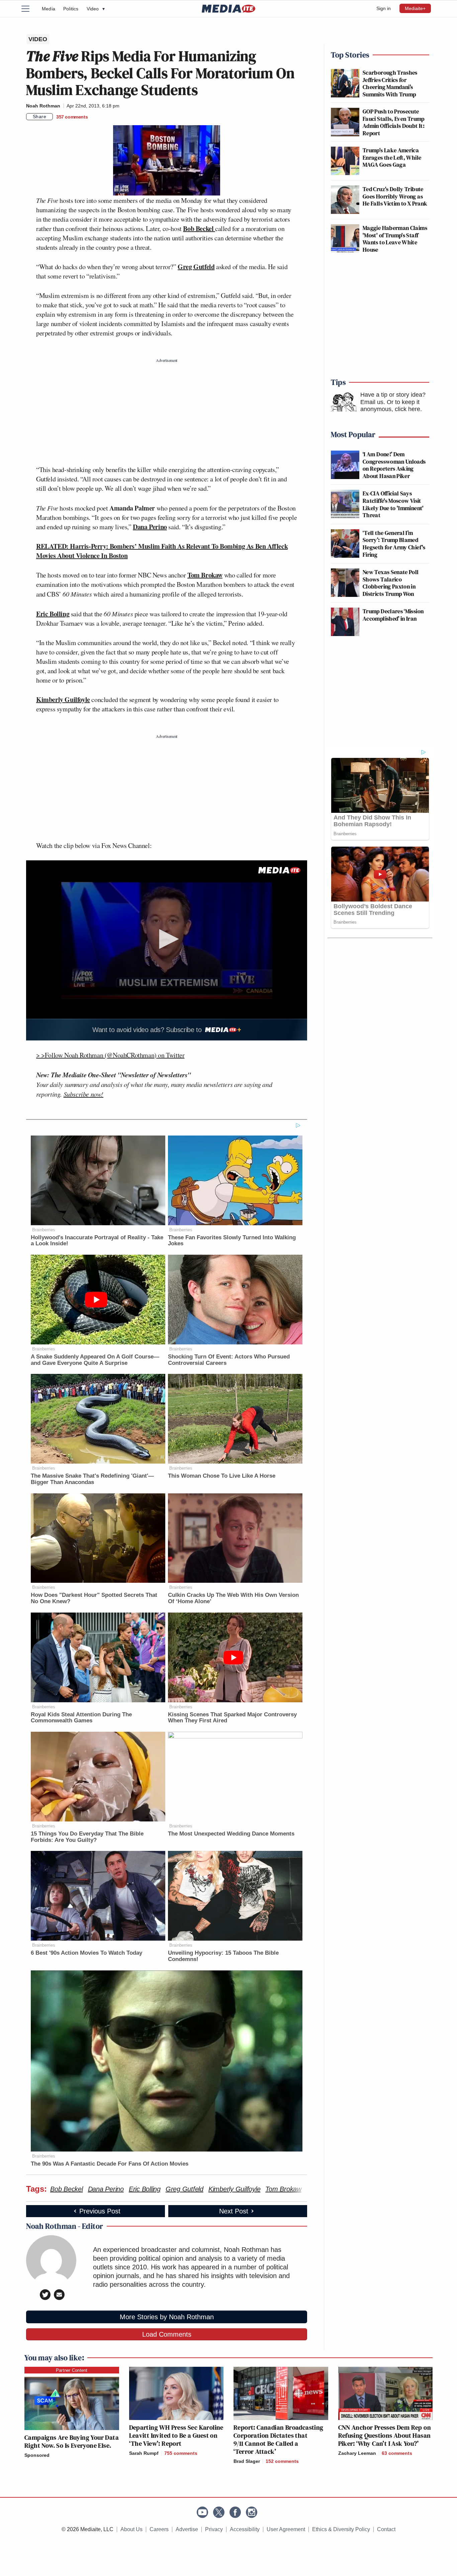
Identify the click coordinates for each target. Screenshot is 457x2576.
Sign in (384, 8)
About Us (131, 2529)
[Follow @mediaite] (219, 2512)
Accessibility (245, 2529)
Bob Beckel (199, 228)
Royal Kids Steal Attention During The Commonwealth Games (81, 1718)
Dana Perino (150, 527)
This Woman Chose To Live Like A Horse (222, 1476)
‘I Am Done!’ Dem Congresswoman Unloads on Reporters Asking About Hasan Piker (394, 465)
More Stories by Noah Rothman (167, 2317)
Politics (71, 9)
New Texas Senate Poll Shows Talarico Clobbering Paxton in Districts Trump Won (391, 583)
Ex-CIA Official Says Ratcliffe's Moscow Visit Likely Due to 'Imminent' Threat (393, 504)
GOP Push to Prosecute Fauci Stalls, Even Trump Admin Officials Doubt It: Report (394, 122)
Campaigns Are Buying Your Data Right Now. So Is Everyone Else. (72, 2441)
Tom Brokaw (205, 575)
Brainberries (44, 1230)
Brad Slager (247, 2461)
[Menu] (29, 9)
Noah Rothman (43, 106)
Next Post (234, 2211)
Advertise (187, 2529)
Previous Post (100, 2211)
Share (40, 116)
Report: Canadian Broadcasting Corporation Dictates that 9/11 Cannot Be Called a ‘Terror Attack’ (279, 2439)
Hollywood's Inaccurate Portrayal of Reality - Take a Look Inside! (97, 1241)
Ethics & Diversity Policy (341, 2529)
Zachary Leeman (357, 2453)
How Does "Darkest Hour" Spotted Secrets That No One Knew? (94, 1598)
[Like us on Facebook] (235, 2512)
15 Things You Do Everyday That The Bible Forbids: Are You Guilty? (87, 1837)
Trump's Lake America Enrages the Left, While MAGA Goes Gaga (392, 157)
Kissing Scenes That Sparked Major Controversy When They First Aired (232, 1718)
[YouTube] (202, 2512)
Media (49, 9)
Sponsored (37, 2455)
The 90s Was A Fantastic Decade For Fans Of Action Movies (110, 2164)
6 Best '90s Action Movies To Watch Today (86, 1953)
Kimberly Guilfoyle (63, 699)
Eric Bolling (53, 614)
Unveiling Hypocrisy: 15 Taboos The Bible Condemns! (223, 1956)
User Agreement (286, 2529)
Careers (159, 2529)
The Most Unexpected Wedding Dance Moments (231, 1834)
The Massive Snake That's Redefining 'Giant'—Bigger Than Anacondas (92, 1479)
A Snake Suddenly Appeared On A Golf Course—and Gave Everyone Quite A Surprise (95, 1360)
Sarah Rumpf (144, 2453)
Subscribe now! (83, 1094)
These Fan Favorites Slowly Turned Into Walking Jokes (232, 1241)
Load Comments (167, 2334)
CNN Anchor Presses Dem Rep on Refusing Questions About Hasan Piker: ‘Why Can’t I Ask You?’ (385, 2435)
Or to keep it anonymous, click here (390, 406)
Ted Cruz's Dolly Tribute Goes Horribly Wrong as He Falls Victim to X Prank (395, 196)
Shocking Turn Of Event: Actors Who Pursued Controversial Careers (229, 1360)
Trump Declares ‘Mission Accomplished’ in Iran (393, 615)
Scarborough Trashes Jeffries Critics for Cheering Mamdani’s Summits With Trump (390, 83)
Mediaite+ (415, 8)
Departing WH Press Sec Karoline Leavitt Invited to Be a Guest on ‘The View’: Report (176, 2435)
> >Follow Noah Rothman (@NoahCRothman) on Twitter (110, 1055)
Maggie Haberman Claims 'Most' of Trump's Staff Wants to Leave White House (395, 239)
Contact (386, 2529)
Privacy (214, 2529)
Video (96, 9)
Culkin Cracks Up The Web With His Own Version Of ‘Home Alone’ (233, 1598)
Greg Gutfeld (196, 267)
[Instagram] (252, 2512)
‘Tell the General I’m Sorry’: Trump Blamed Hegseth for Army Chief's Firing (394, 544)
